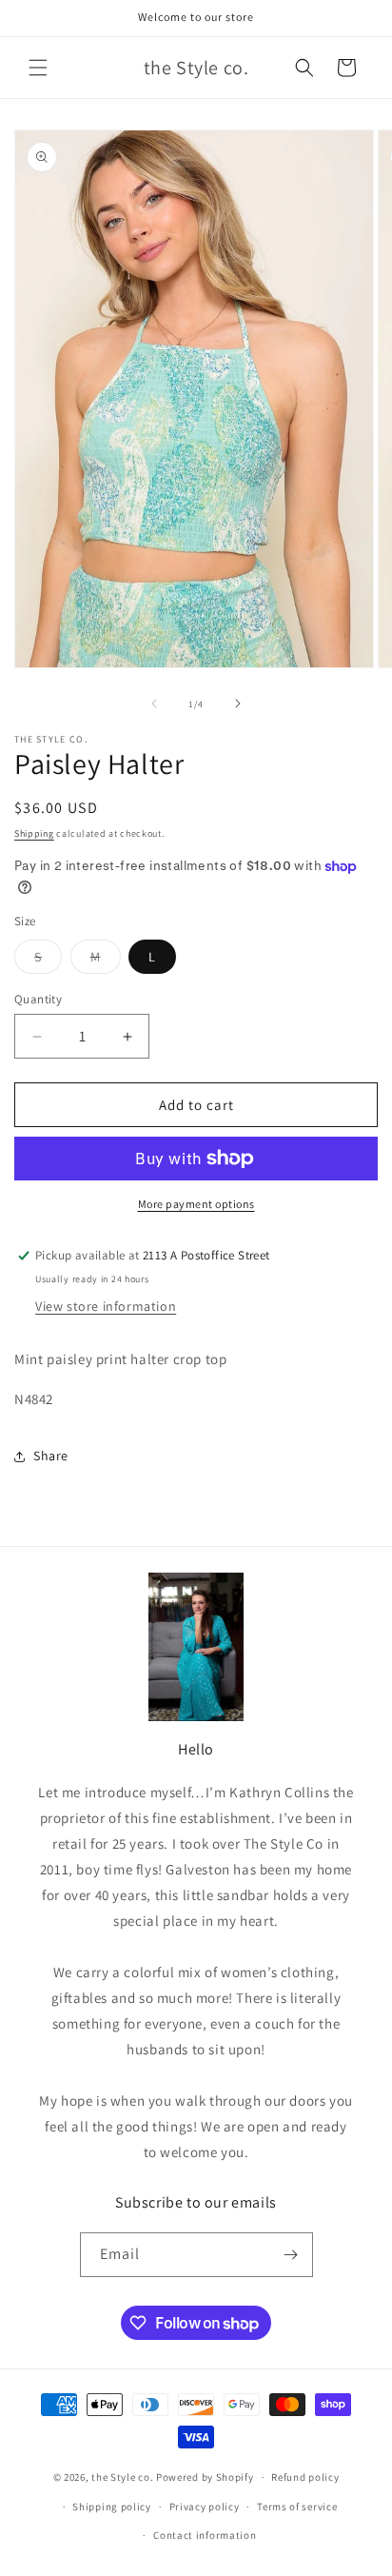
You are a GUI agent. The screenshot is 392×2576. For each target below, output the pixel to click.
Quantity (38, 999)
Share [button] (51, 1456)
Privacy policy (205, 2507)
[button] (38, 68)
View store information (106, 1306)
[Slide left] (154, 703)
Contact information (205, 2535)
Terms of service (297, 2507)
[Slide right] (238, 703)
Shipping (34, 833)
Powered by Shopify (205, 2477)
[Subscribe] (291, 2255)
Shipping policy (112, 2507)
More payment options (196, 1204)
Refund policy (305, 2477)
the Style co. (122, 2477)
